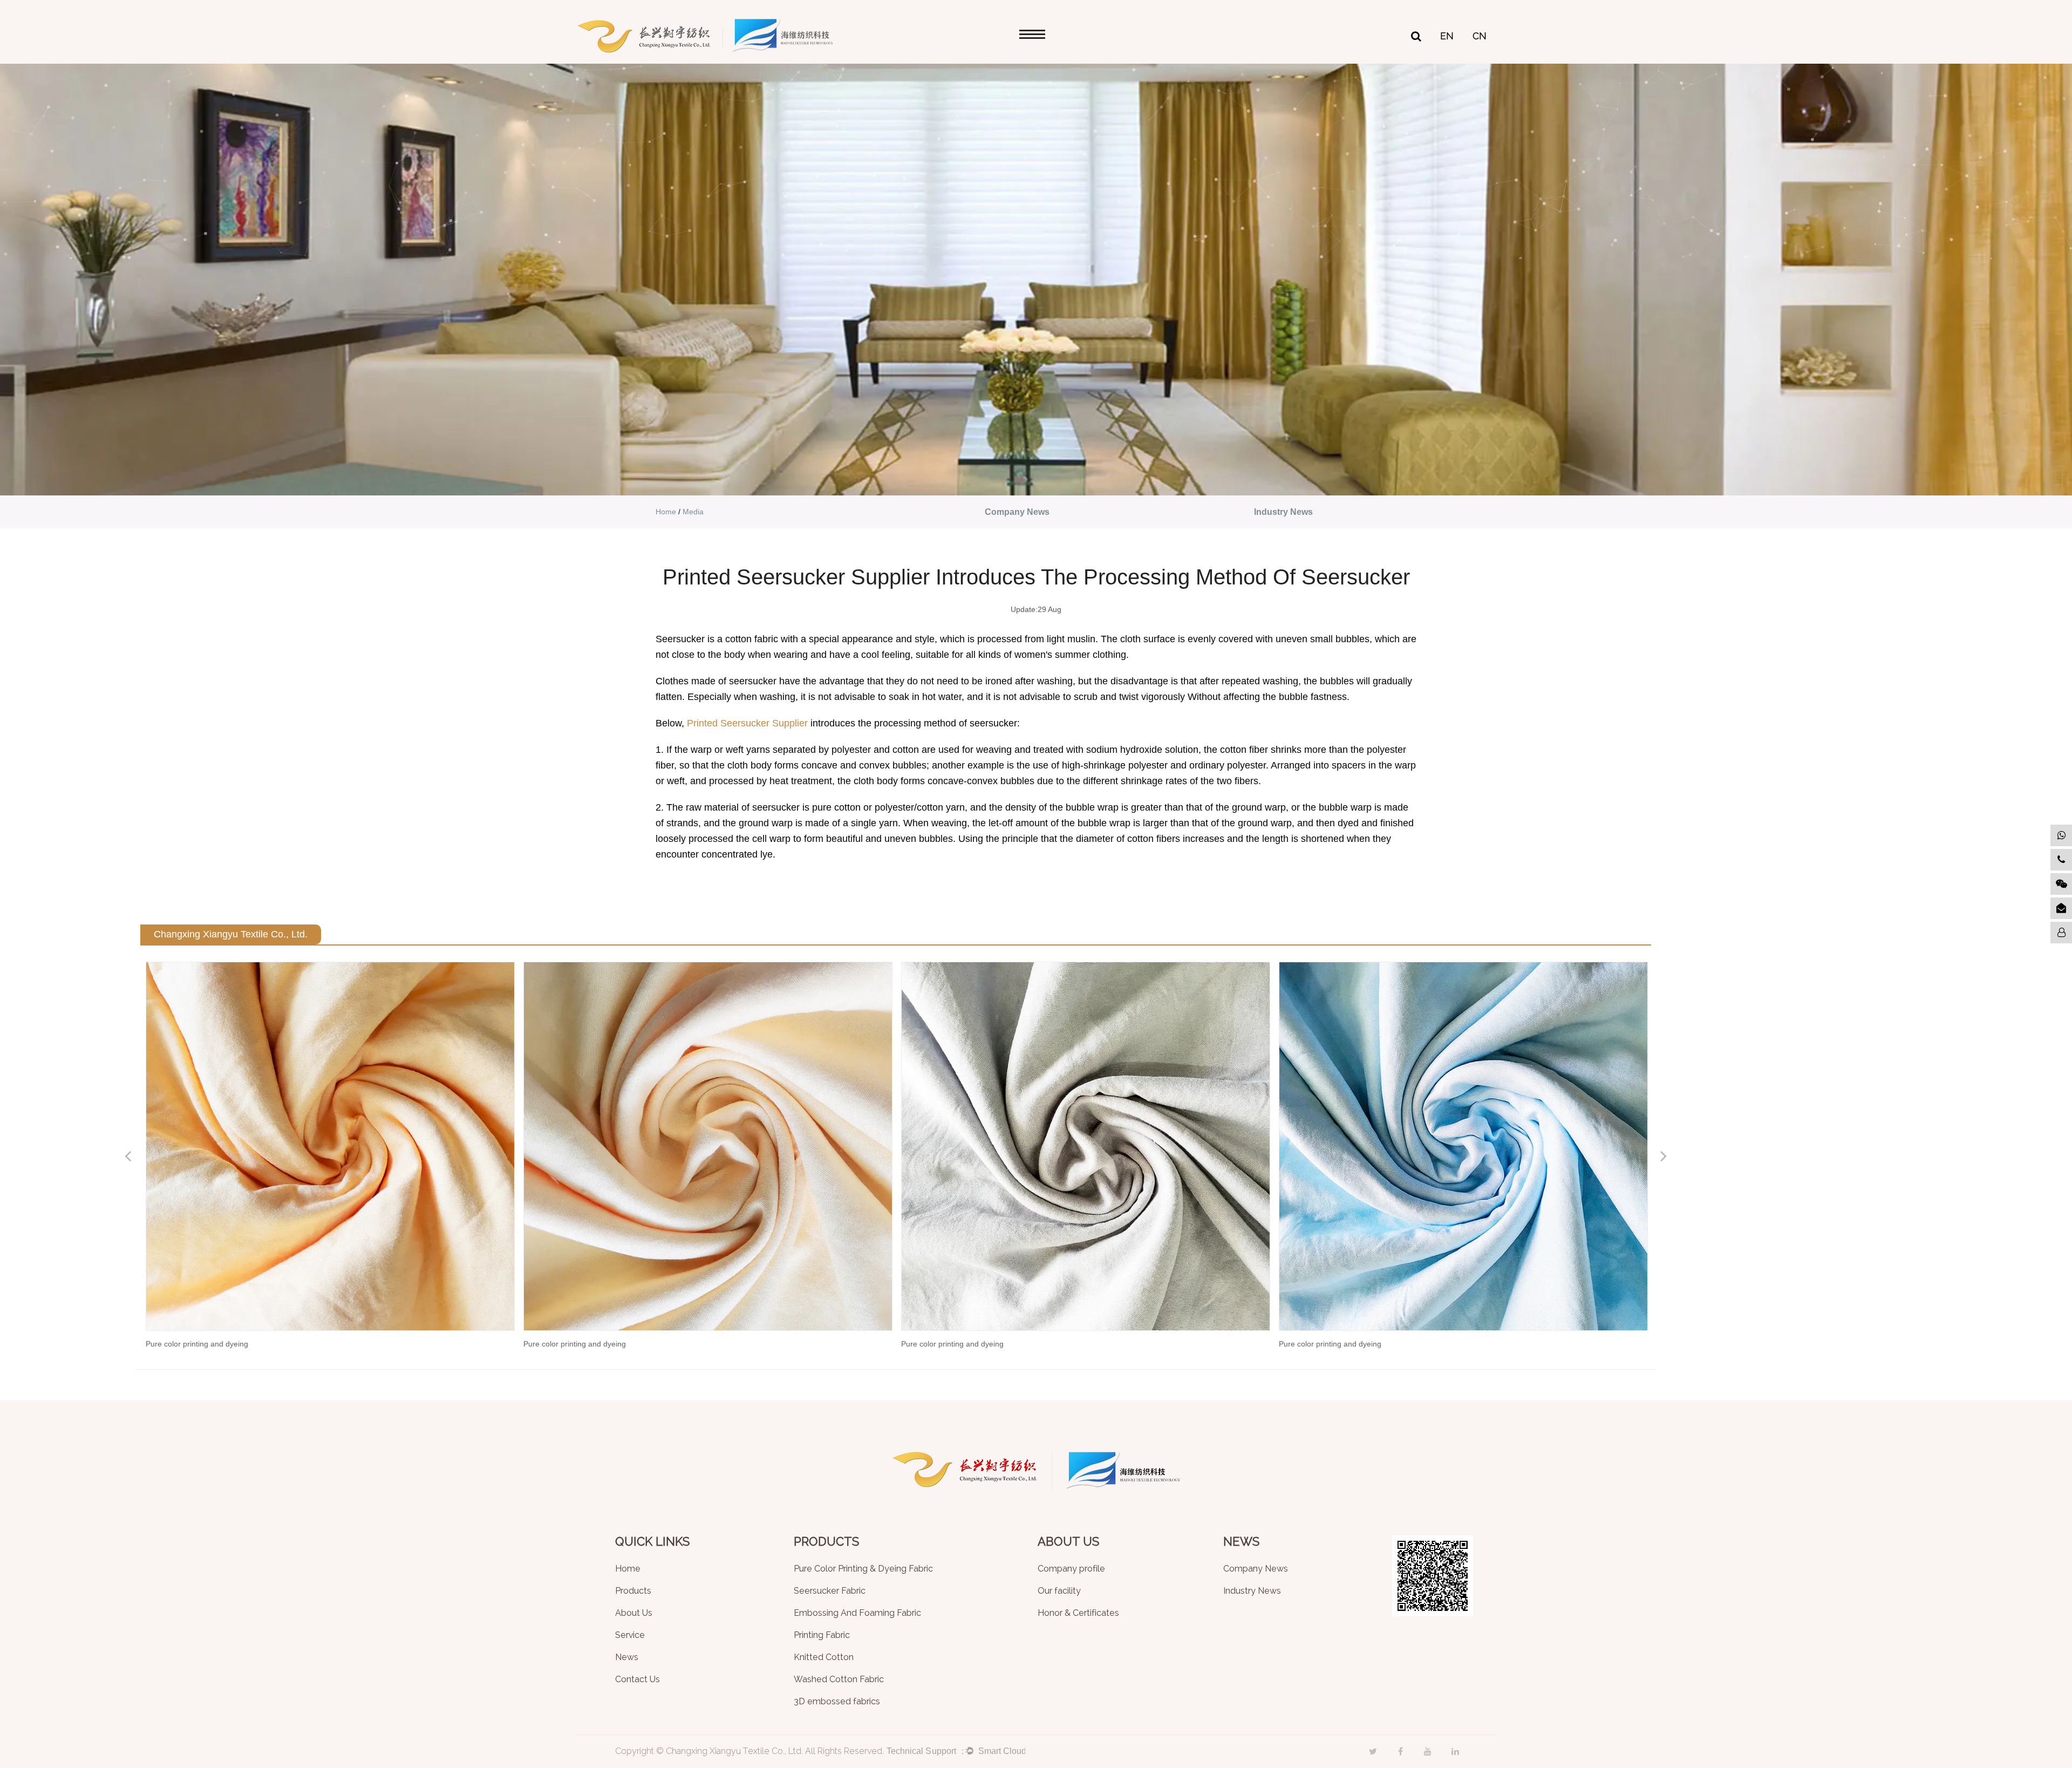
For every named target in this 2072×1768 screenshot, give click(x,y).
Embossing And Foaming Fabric (857, 1613)
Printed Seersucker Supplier (747, 723)
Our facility (1059, 1591)
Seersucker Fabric (830, 1591)
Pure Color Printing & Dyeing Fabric (863, 1569)
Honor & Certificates (1078, 1613)
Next (1664, 1156)
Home (666, 512)
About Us (634, 1613)
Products (633, 1591)
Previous (128, 1156)
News (627, 1658)
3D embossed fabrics (837, 1702)
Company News (1017, 512)
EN (1447, 36)
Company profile (1071, 1569)
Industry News (1283, 512)
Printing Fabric (822, 1636)
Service (630, 1636)
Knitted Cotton (824, 1658)
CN (1480, 36)
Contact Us (638, 1680)
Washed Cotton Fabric (839, 1680)
